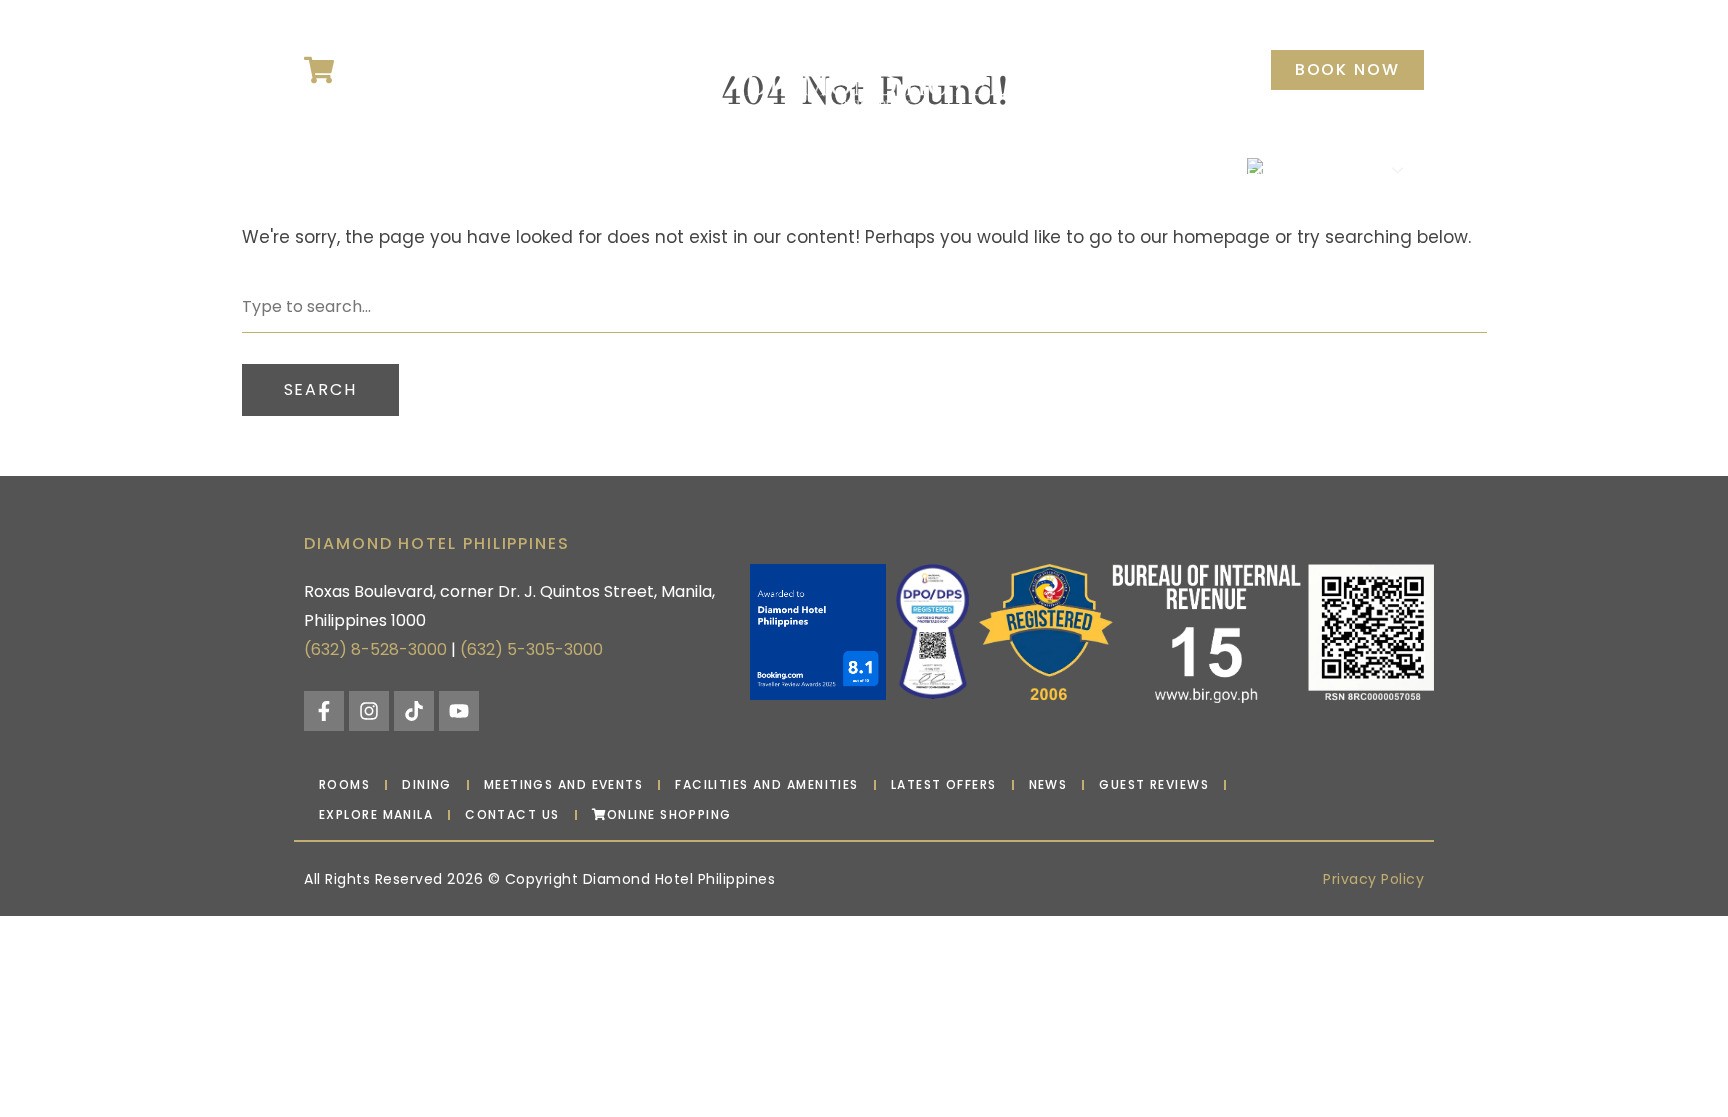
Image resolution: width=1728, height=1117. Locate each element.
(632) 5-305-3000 (531, 649)
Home (340, 170)
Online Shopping (669, 814)
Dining (485, 170)
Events (559, 170)
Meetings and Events (563, 784)
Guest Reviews (1154, 784)
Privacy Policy (1373, 879)
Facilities (646, 170)
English (1318, 169)
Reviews (930, 170)
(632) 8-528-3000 (375, 649)
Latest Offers (822, 170)
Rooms (410, 170)
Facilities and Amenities (767, 784)
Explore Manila (1044, 170)
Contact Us (1176, 170)
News (726, 170)
